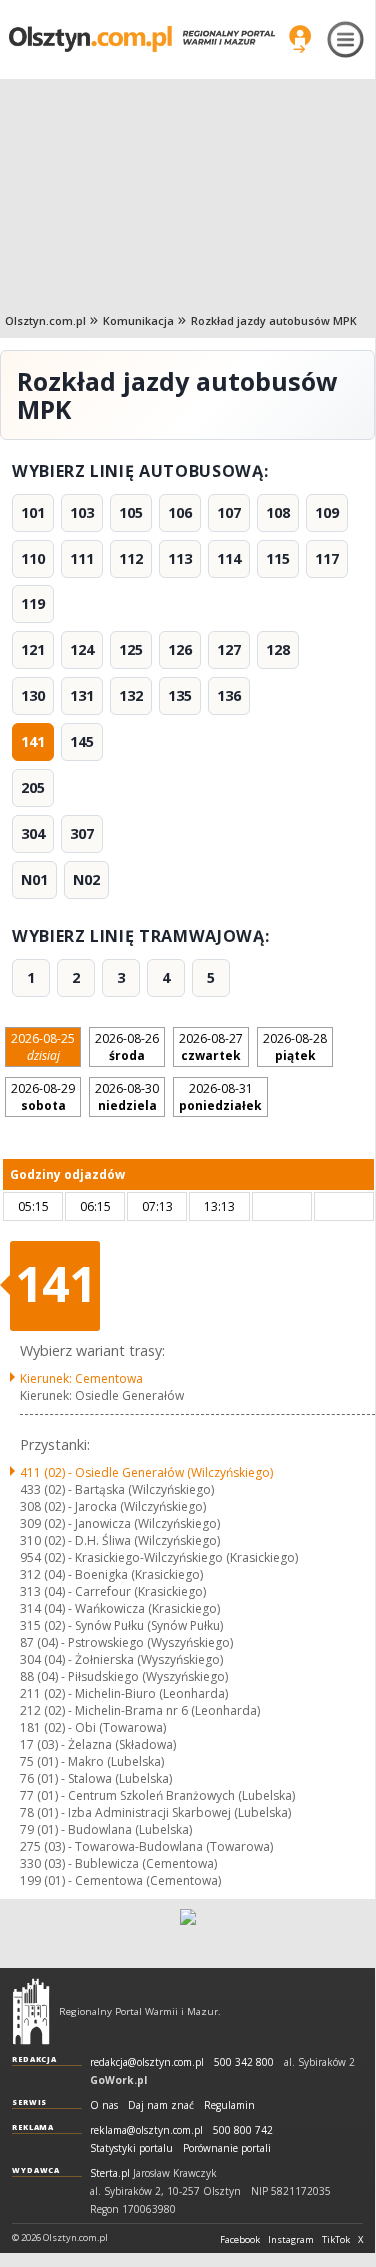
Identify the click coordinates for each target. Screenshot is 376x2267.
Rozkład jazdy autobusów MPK (274, 320)
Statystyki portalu (131, 2148)
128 (278, 649)
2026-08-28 (295, 1047)
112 (131, 558)
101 (33, 512)
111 (82, 558)
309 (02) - (120, 1523)
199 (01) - (120, 1880)
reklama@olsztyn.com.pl (146, 2130)
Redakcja (34, 2059)
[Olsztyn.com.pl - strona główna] (31, 2011)
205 (33, 787)
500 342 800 (244, 2062)
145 (82, 741)
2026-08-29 (43, 1097)
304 (33, 833)
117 (327, 558)
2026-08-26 (127, 1047)
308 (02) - (113, 1506)
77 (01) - (157, 1795)
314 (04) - (120, 1608)
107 (229, 512)
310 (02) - (120, 1540)
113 (180, 558)
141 (33, 741)
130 (33, 695)
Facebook (240, 2240)
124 (82, 649)
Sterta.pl (110, 2173)
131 (82, 695)
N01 (34, 879)
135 (180, 695)
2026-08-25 (43, 1047)
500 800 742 (243, 2130)
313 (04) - (113, 1591)
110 (33, 558)
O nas (104, 2105)
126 (180, 649)
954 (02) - (159, 1557)
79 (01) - (106, 1829)
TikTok (336, 2240)
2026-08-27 (211, 1047)
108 (278, 512)
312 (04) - (111, 1574)
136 (229, 695)
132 (131, 695)
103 (82, 512)
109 (327, 512)
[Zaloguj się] (300, 39)
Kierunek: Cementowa (81, 1378)
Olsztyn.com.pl (45, 320)
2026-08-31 (220, 1097)
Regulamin (229, 2105)
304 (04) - (121, 1659)
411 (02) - (146, 1472)
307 (82, 833)
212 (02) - (140, 1710)
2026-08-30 (127, 1097)
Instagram (291, 2240)
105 (131, 512)
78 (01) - (155, 1812)
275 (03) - (146, 1846)
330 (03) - (118, 1863)
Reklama (33, 2127)
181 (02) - (93, 1727)
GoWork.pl (118, 2080)
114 (229, 558)
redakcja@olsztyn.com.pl (147, 2062)
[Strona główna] (142, 39)
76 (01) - (96, 1778)
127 (229, 649)
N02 (86, 879)
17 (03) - (98, 1744)
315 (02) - (121, 1625)
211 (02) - (124, 1693)
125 (131, 649)
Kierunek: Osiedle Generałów (102, 1395)
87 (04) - (126, 1642)
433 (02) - (117, 1489)
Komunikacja (138, 320)
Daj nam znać (161, 2105)
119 (33, 603)
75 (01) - (92, 1761)
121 (33, 649)
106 (180, 512)
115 (278, 558)
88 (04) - (124, 1676)
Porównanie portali (227, 2148)
